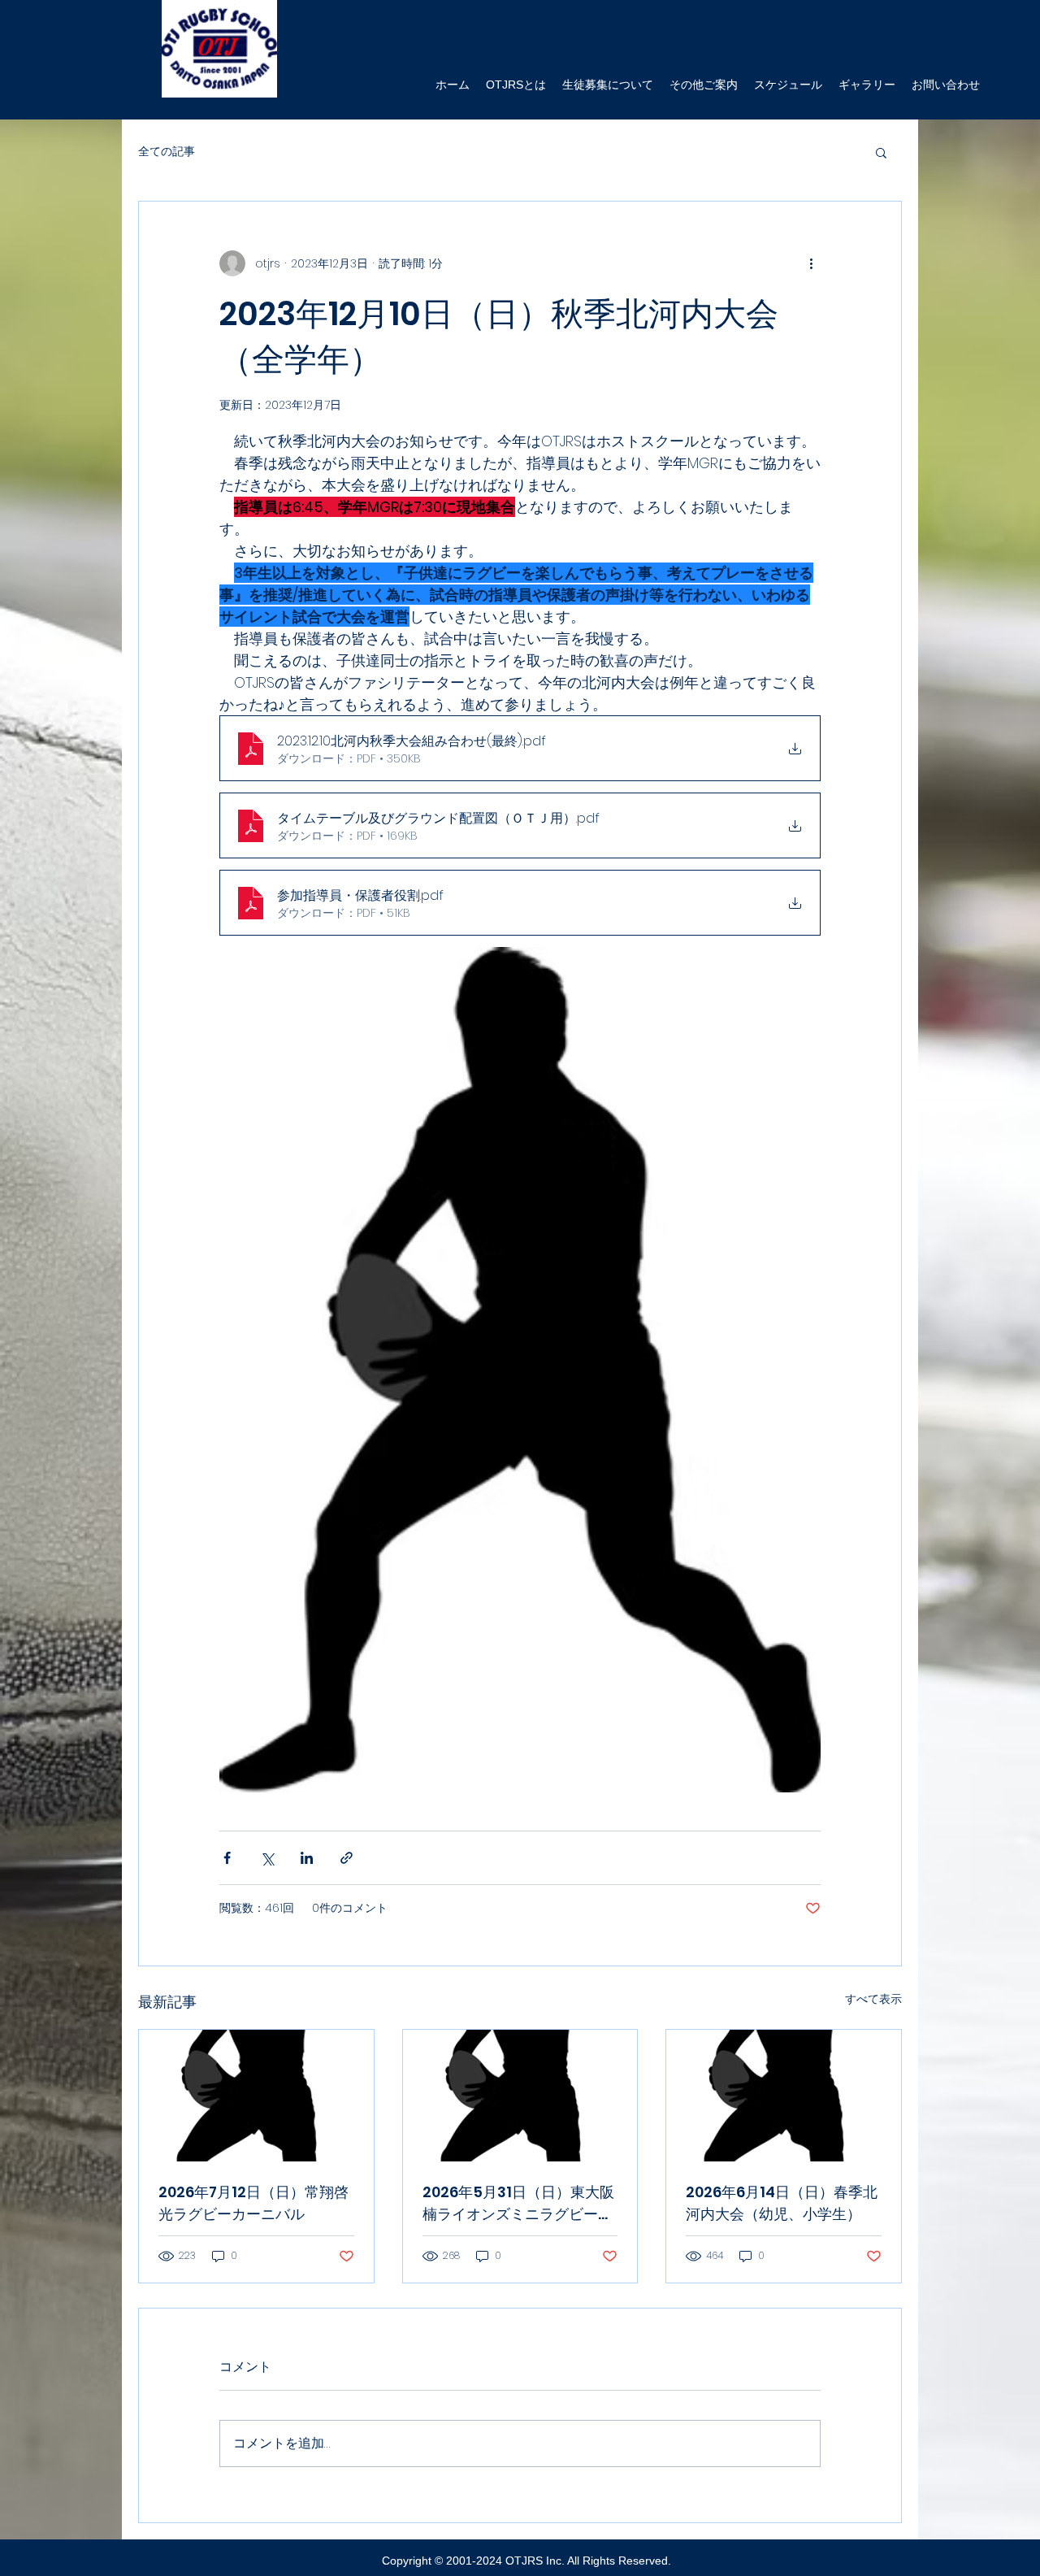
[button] (881, 152)
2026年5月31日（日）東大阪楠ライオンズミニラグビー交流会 (518, 2203)
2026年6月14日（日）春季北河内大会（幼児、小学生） (782, 2203)
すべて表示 (873, 1999)
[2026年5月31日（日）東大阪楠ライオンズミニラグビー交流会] (520, 2096)
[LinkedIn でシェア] (307, 1858)
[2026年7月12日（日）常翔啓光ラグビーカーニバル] (256, 2096)
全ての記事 (167, 152)
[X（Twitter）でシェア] (267, 1858)
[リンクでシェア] (347, 1858)
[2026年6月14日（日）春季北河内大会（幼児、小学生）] (784, 2096)
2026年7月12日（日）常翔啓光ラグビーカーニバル (253, 2203)
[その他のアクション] (811, 263)
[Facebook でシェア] (227, 1858)
